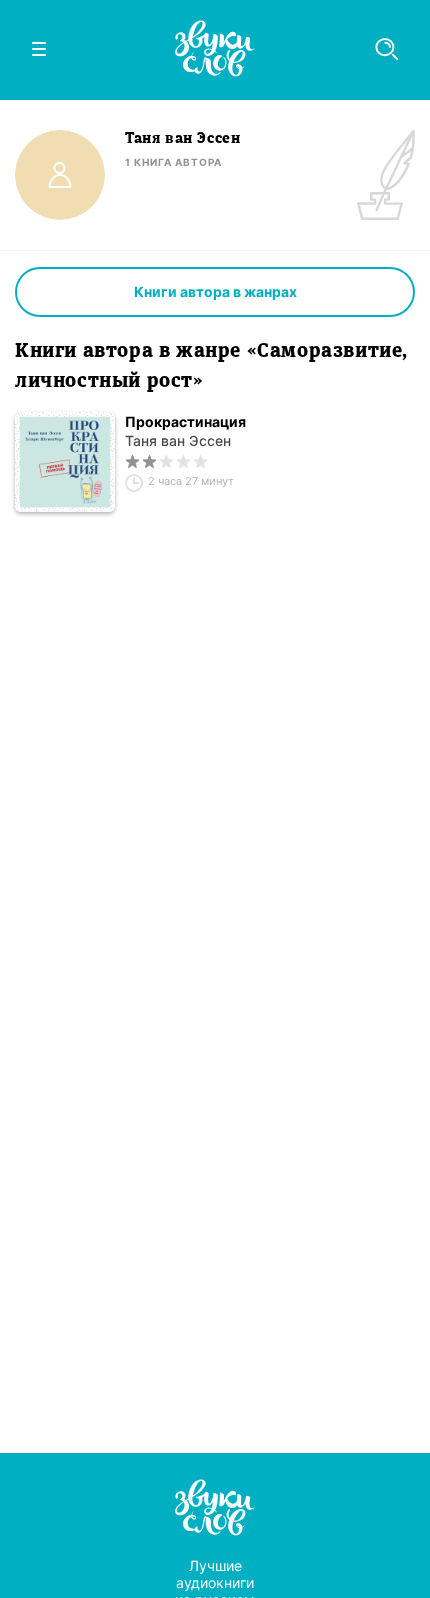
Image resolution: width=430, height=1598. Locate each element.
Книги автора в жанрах (215, 291)
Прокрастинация (185, 421)
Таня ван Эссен (178, 440)
